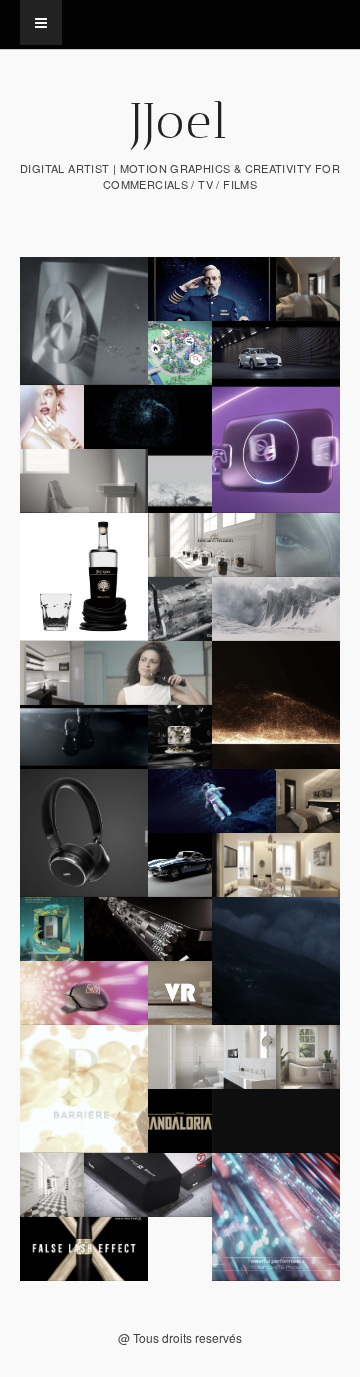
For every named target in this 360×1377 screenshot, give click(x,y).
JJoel (180, 121)
